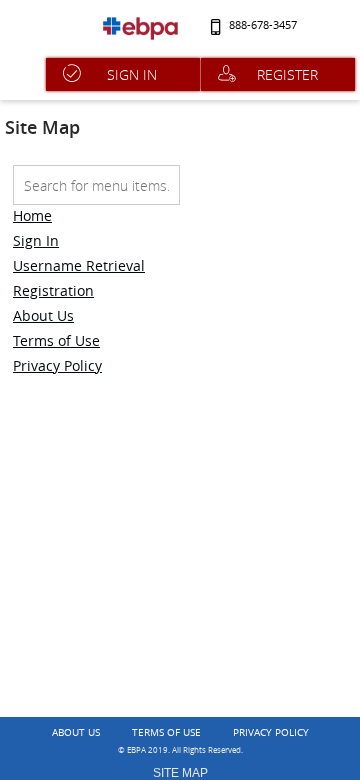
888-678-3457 (263, 25)
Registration (53, 290)
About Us (43, 315)
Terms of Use (56, 340)
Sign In (36, 240)
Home (32, 215)
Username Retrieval (79, 265)
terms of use (166, 732)
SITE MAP (180, 773)
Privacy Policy (57, 365)
